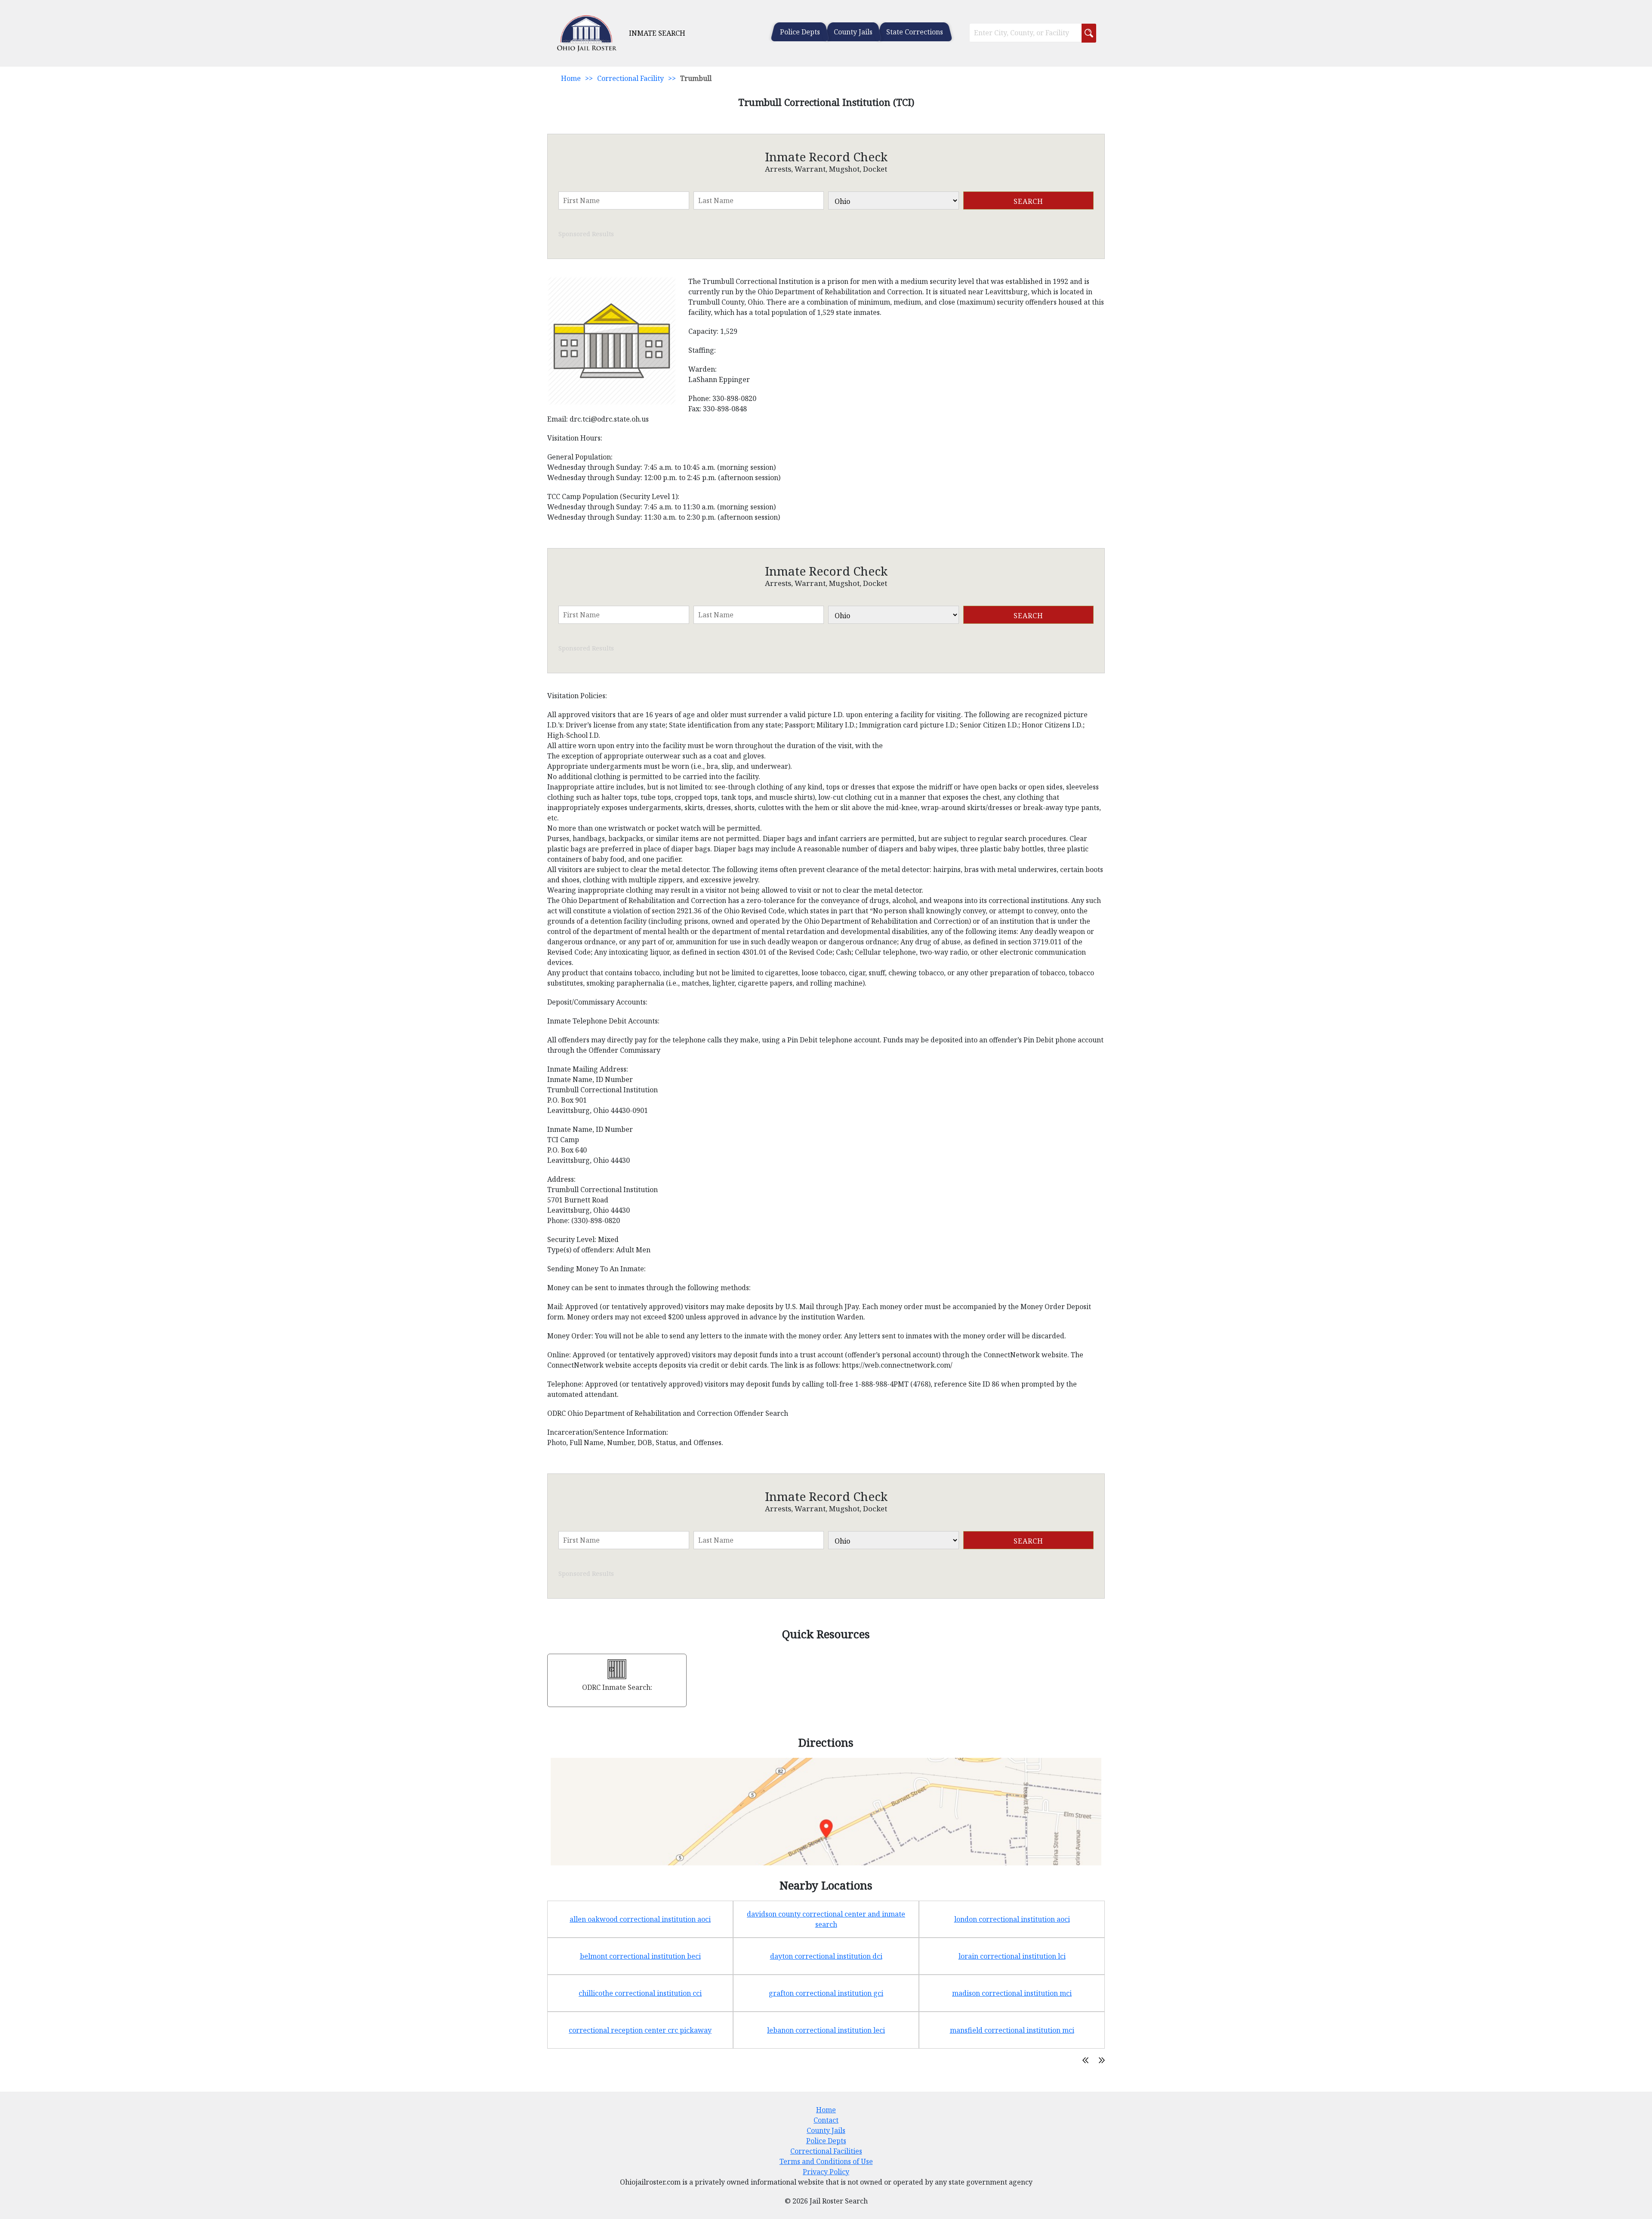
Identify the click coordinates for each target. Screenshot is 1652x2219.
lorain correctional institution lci (1012, 1956)
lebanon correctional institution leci (826, 2030)
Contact (826, 2120)
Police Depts (800, 32)
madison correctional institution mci (1012, 1993)
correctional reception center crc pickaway (640, 2030)
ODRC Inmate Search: (617, 1687)
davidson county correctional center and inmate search (826, 1919)
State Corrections (915, 32)
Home (571, 78)
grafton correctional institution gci (826, 1993)
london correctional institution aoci (1012, 1919)
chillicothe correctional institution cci (640, 1993)
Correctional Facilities (826, 2151)
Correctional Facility (630, 78)
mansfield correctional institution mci (1012, 2030)
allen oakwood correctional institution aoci (640, 1919)
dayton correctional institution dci (826, 1956)
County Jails (853, 32)
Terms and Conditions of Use (826, 2161)
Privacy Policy (826, 2172)
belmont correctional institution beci (640, 1956)
